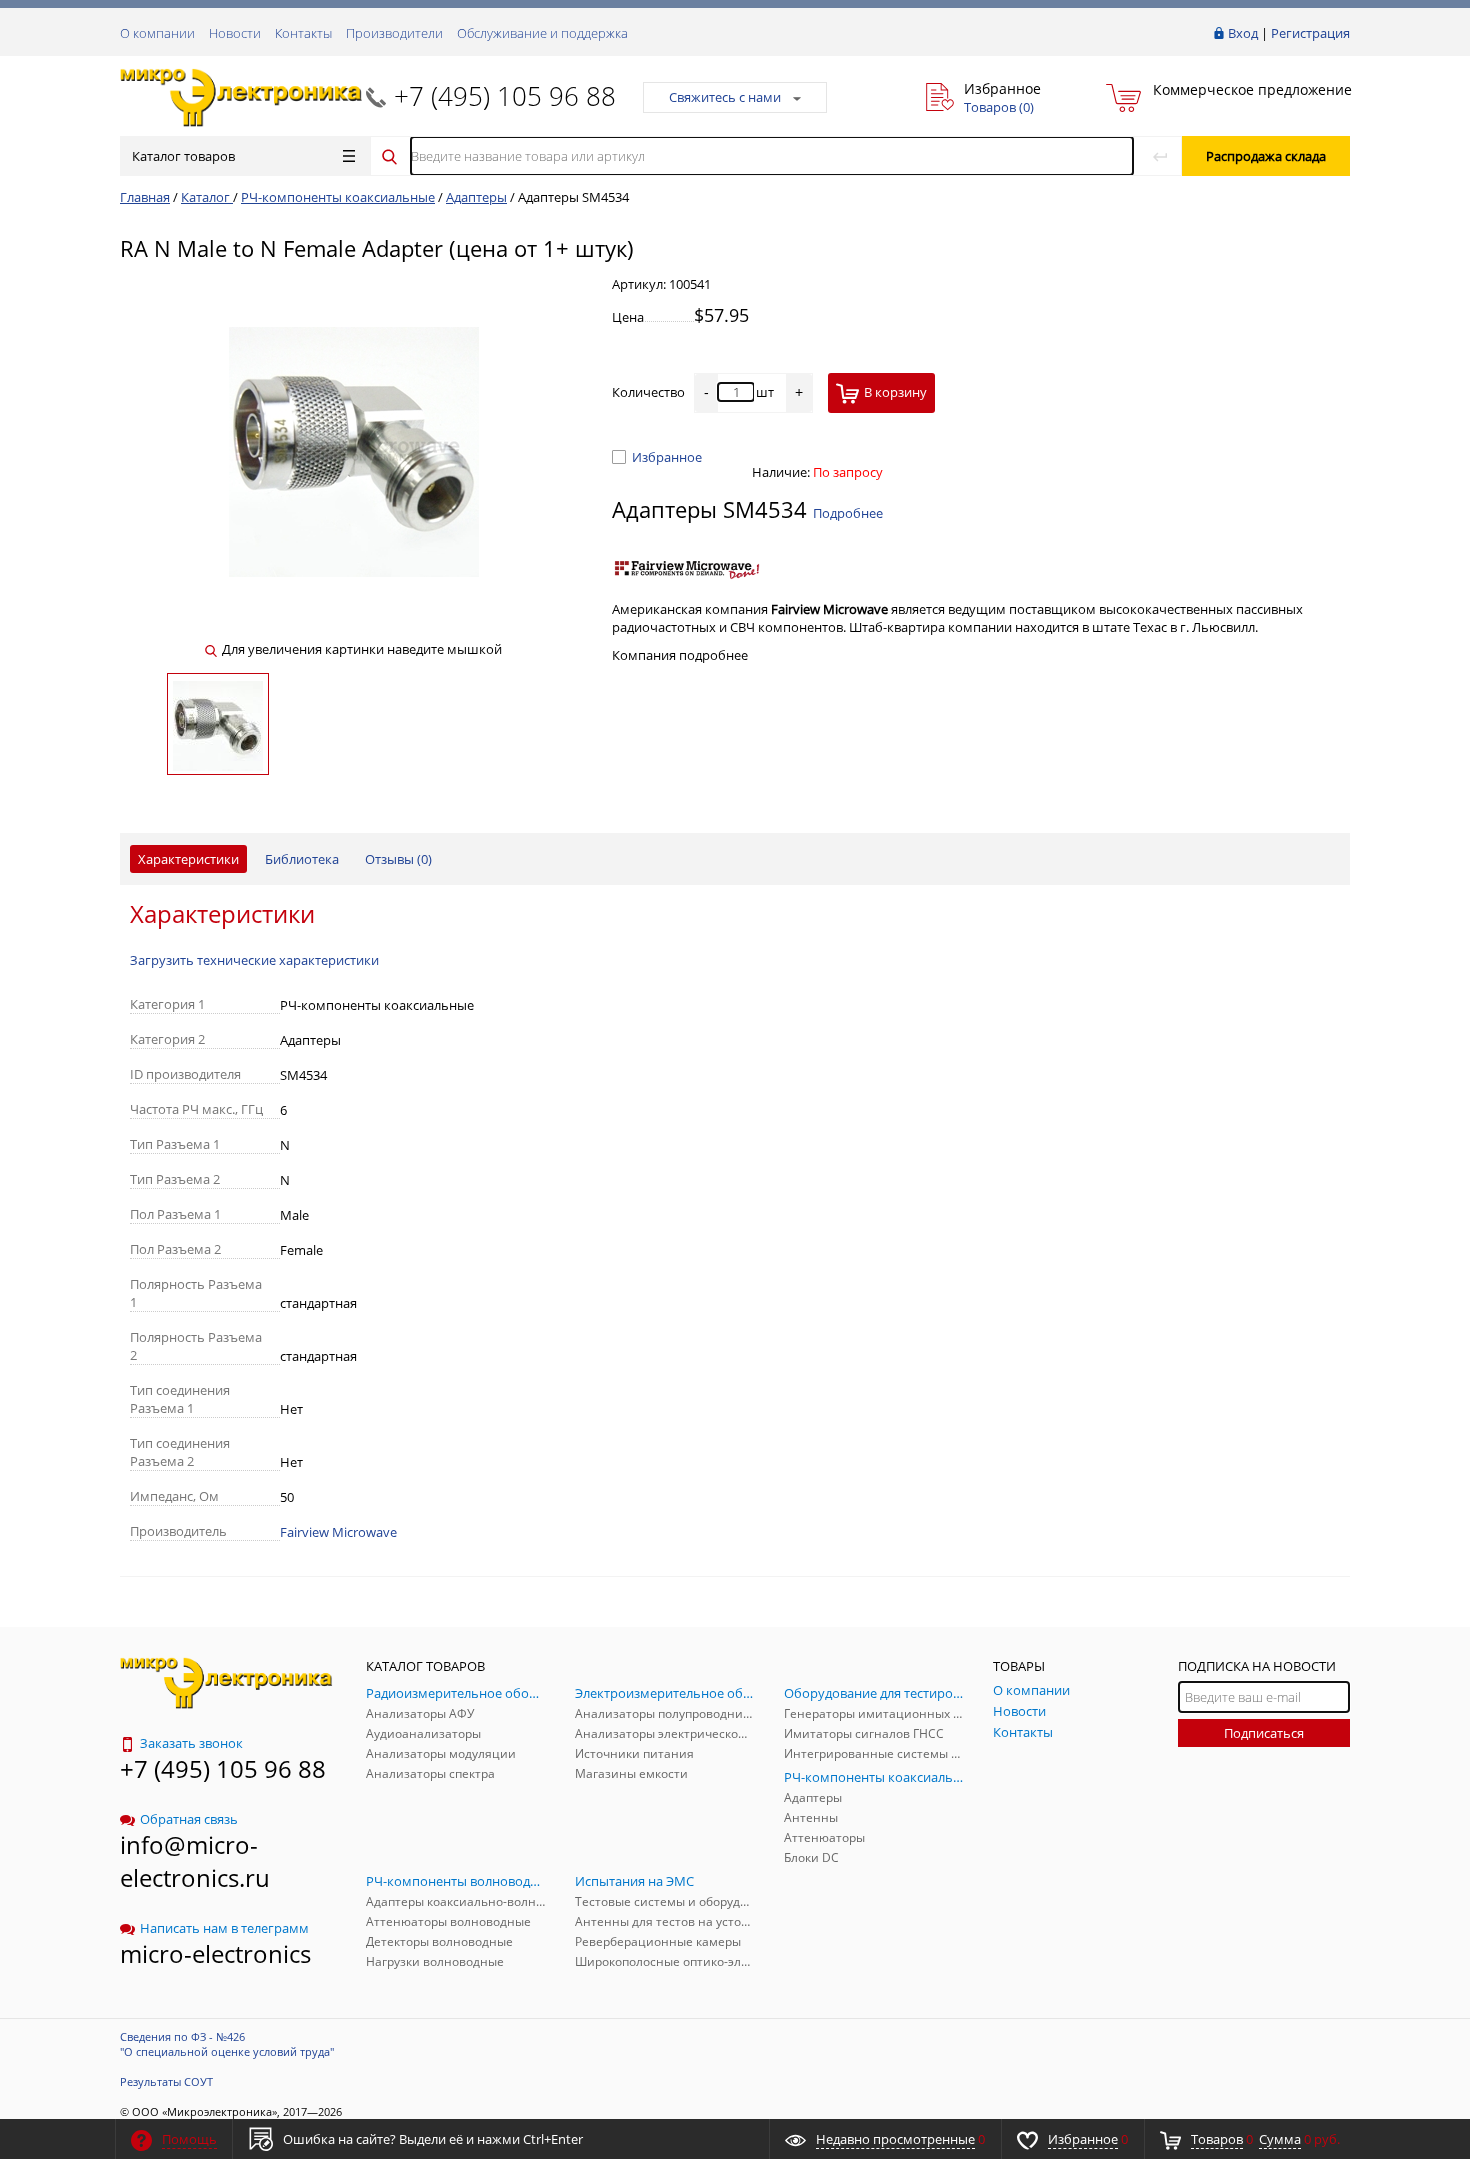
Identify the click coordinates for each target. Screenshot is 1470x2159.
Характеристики (188, 859)
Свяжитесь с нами (725, 97)
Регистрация (1310, 33)
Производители (394, 33)
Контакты (303, 33)
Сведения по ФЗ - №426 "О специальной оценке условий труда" (227, 2044)
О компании (157, 33)
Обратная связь (189, 1819)
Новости (235, 33)
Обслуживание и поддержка (542, 33)
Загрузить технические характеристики (254, 960)
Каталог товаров (183, 156)
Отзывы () (398, 859)
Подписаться (1264, 1733)
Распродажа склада (1266, 156)
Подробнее (848, 513)
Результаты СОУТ (166, 2081)
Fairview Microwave (338, 1532)
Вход (1243, 33)
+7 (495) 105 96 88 (505, 96)
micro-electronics (215, 1953)
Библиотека (302, 859)
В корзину (895, 392)
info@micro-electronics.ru (195, 1861)
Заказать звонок (191, 1743)
